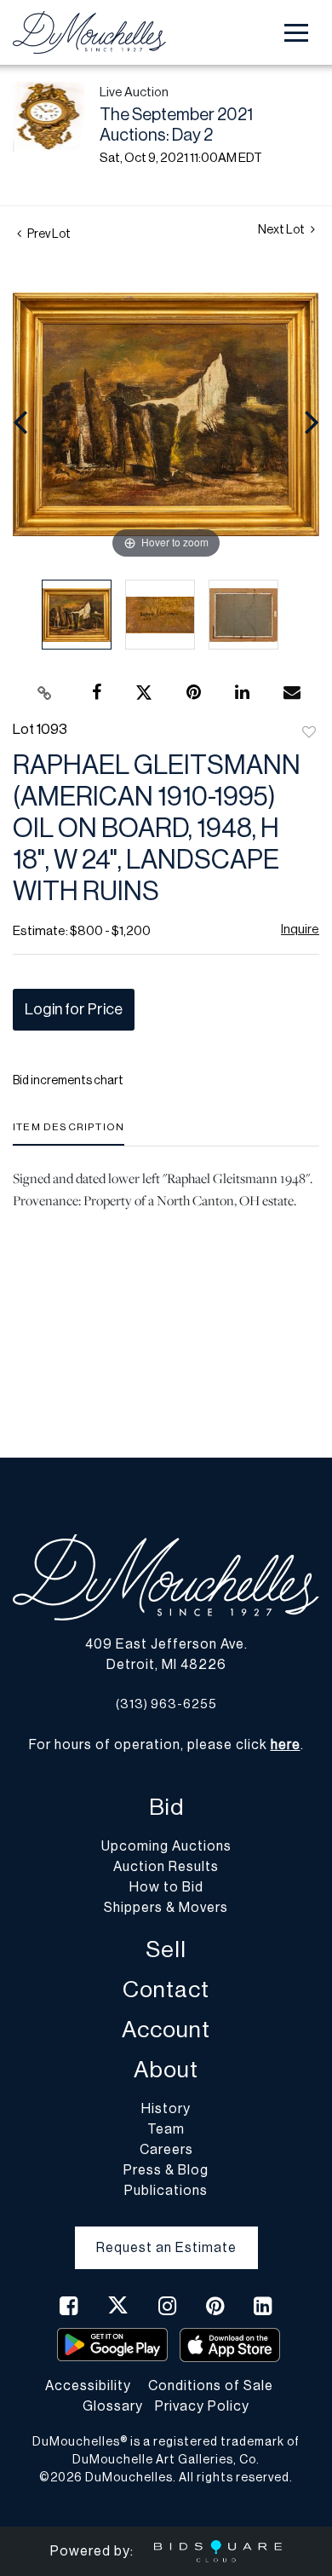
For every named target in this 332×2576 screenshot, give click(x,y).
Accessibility (88, 2386)
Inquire (300, 930)
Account (166, 2030)
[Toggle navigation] (296, 33)
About (166, 2070)
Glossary (113, 2406)
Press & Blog (166, 2170)
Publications (166, 2191)
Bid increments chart (68, 1081)
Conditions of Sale (211, 2386)
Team (166, 2129)
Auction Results (166, 1867)
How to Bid (166, 1887)
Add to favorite (309, 733)
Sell (166, 1950)
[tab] (69, 1133)
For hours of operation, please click (165, 1745)
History (166, 2109)
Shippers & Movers (166, 1908)
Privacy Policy (202, 2406)
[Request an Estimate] (166, 2234)
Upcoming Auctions (166, 1846)
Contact (166, 1990)
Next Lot (282, 230)
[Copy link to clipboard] (45, 693)
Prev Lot (48, 234)
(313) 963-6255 (166, 1704)
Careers (166, 2150)
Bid (166, 1808)
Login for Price (74, 1009)
